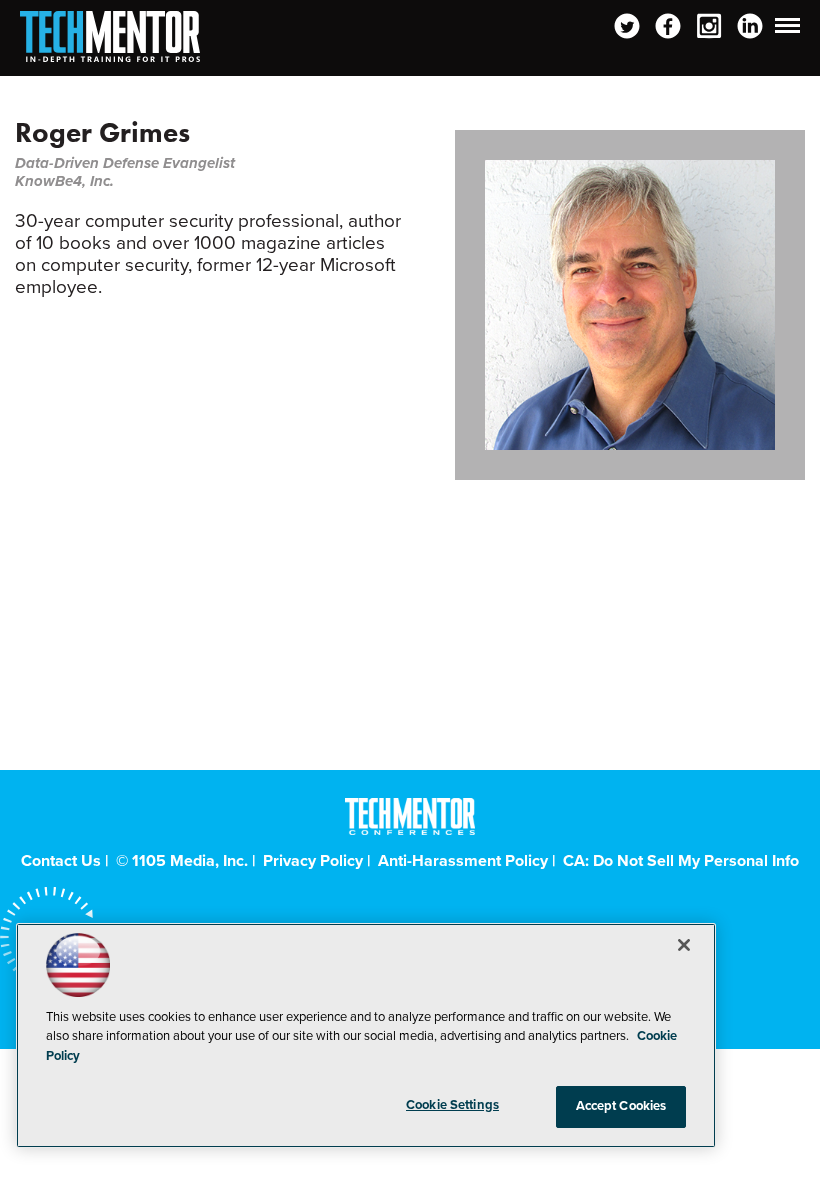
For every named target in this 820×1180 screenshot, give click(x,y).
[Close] (684, 945)
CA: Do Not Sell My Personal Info (681, 861)
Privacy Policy (313, 861)
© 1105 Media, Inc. (182, 861)
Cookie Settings (452, 1105)
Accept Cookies (621, 1106)
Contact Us (61, 861)
